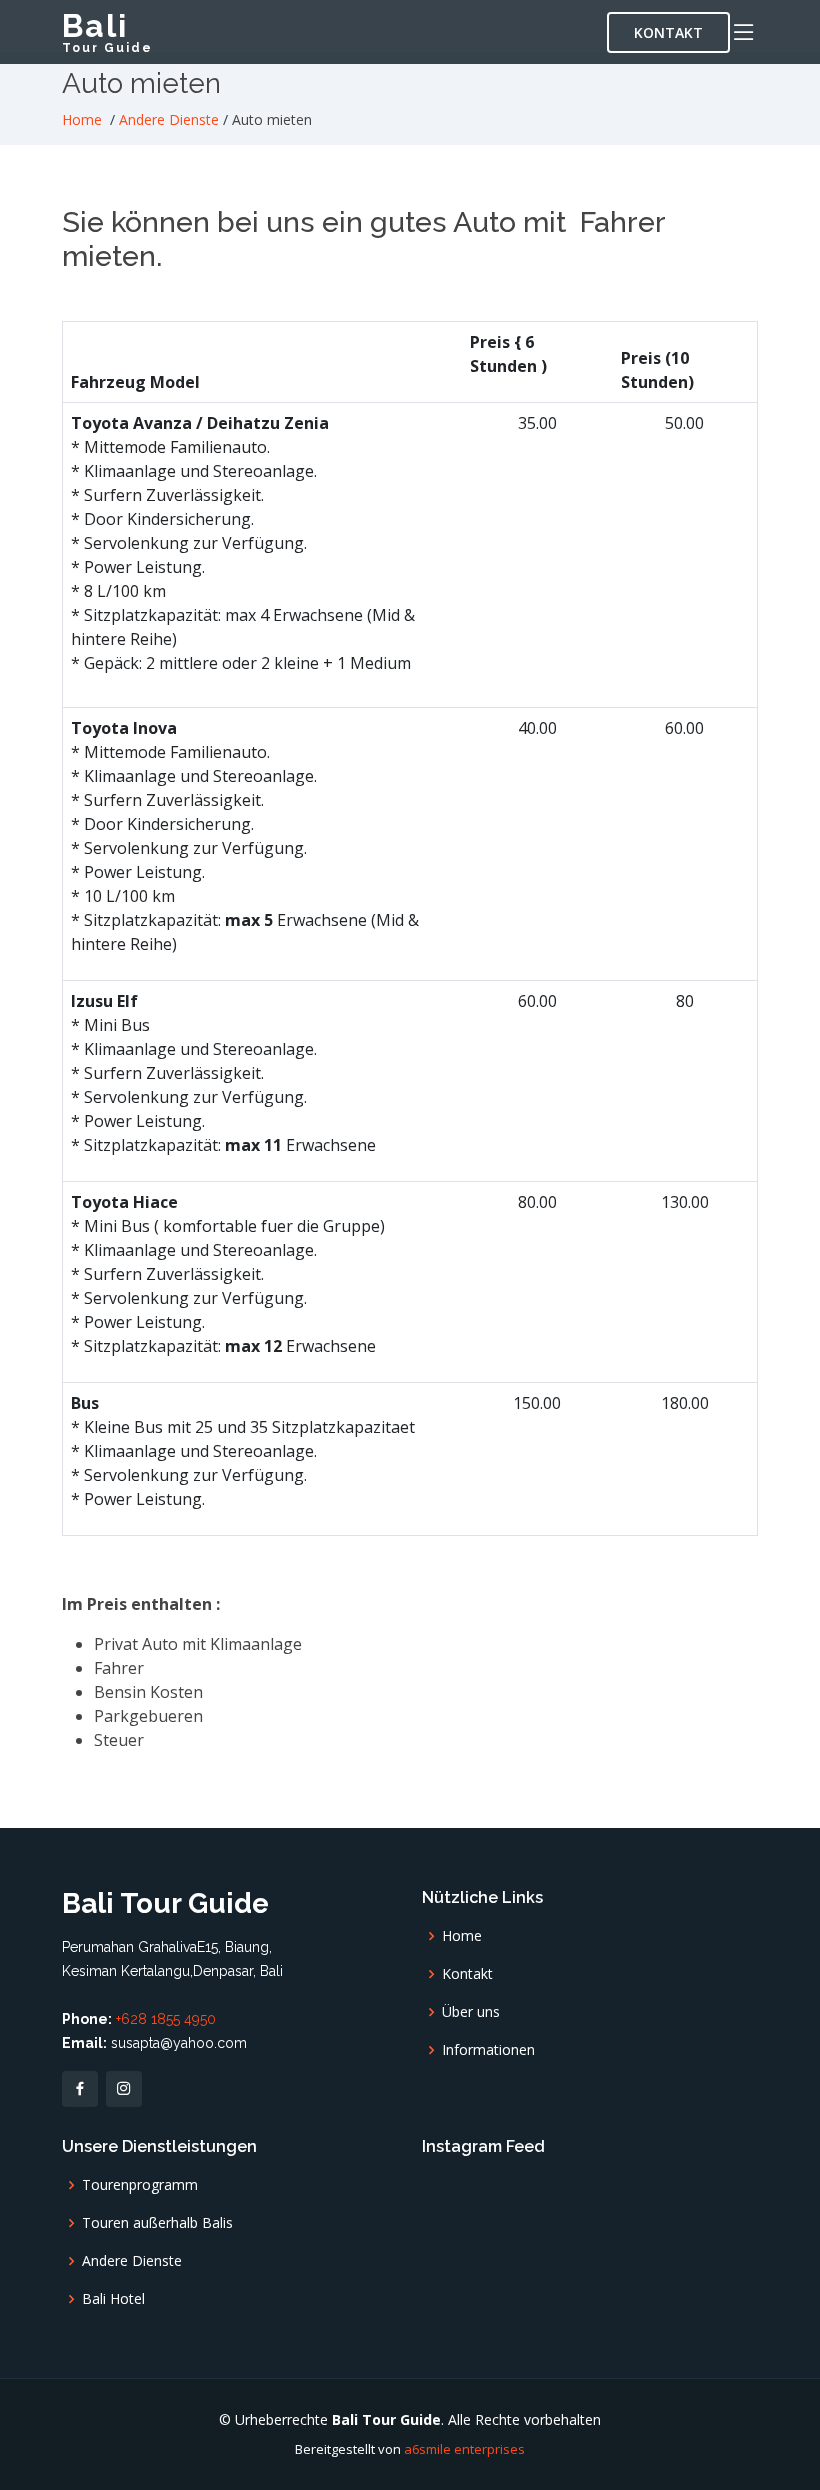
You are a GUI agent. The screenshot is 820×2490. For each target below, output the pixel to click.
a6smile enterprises (464, 2449)
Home (82, 119)
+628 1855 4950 (166, 2019)
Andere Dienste (169, 119)
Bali (107, 30)
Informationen (488, 2050)
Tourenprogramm (140, 2185)
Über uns (471, 2012)
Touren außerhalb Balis (157, 2223)
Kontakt (668, 32)
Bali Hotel (113, 2299)
